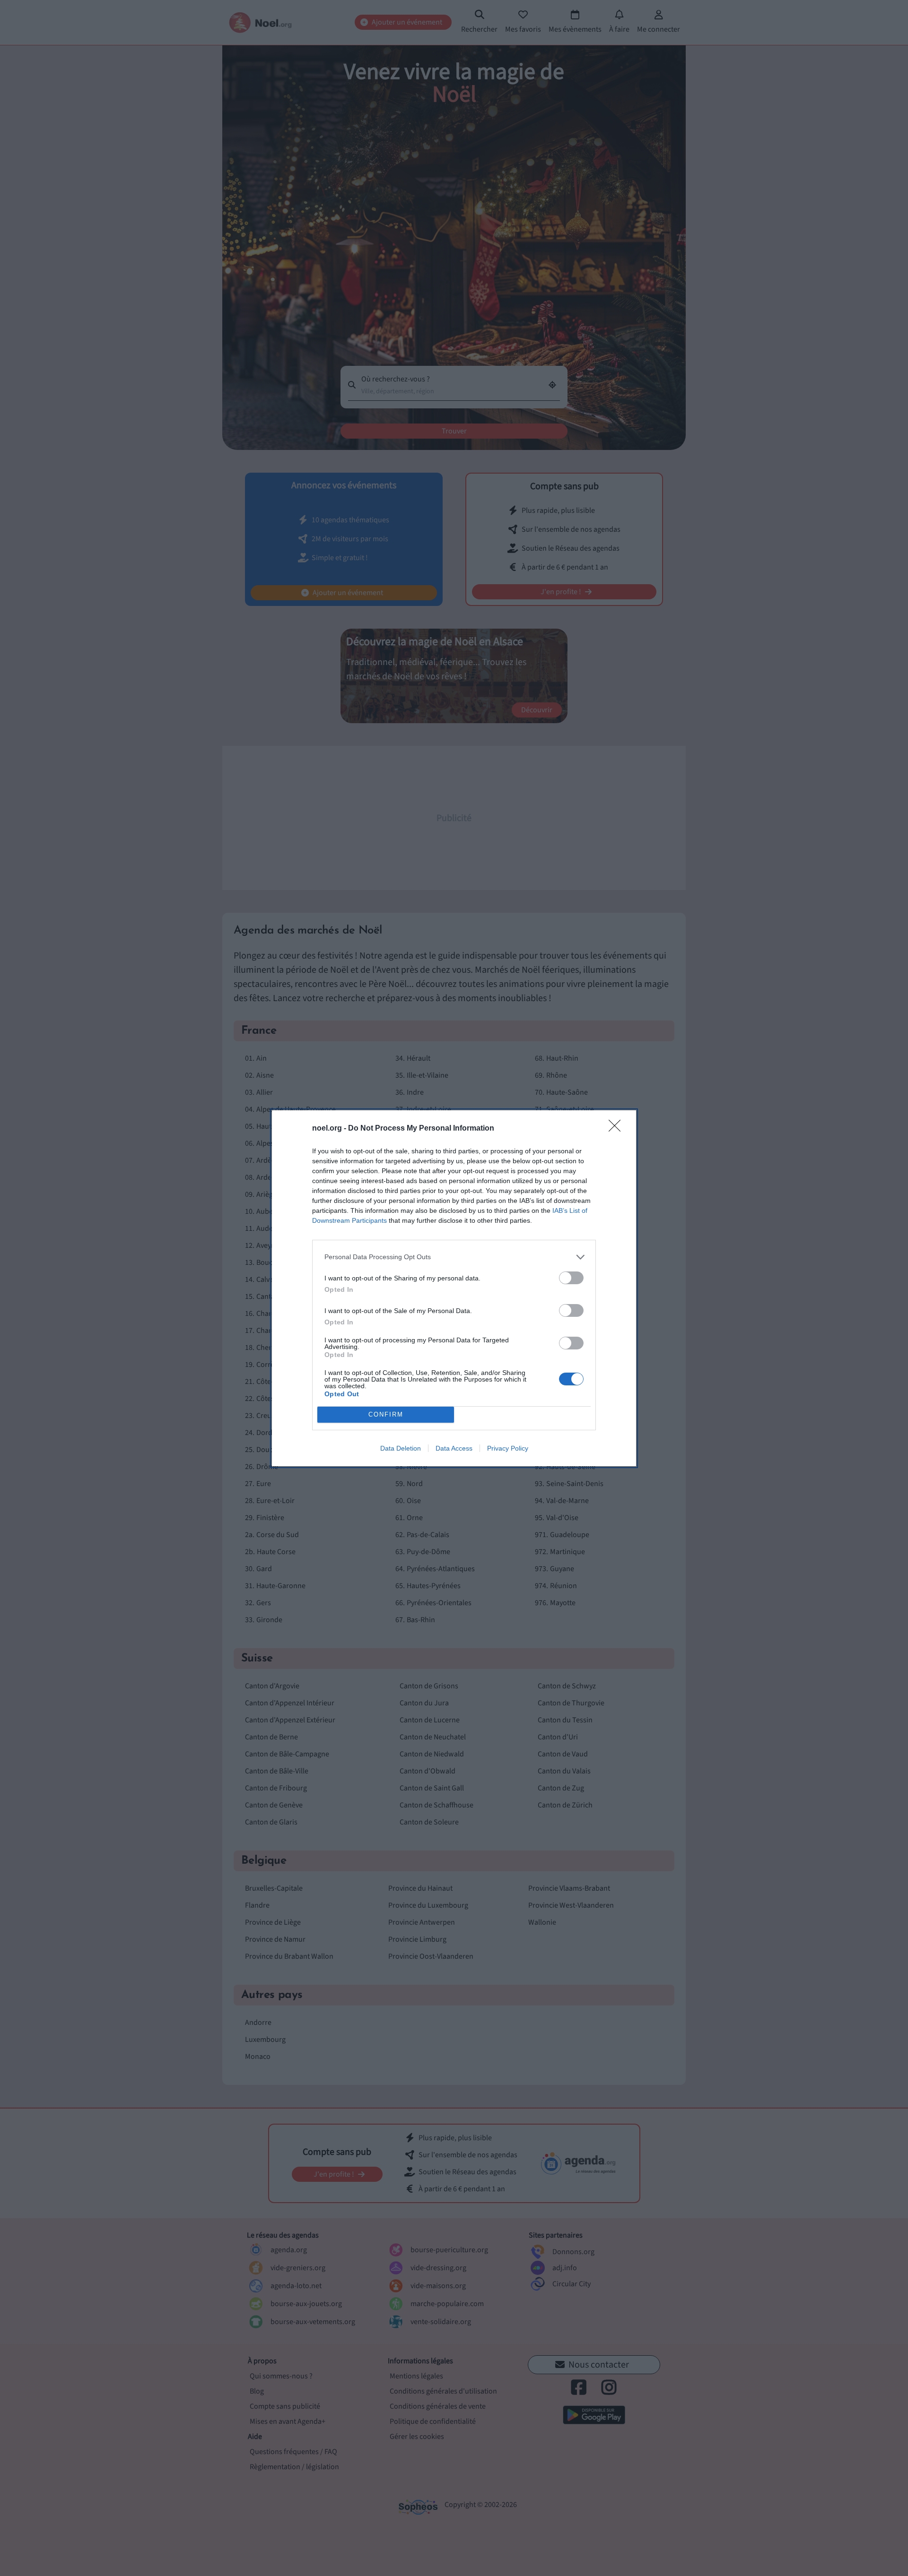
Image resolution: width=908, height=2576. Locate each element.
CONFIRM (386, 1414)
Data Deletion (401, 1448)
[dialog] (454, 1288)
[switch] (571, 1278)
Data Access (454, 1448)
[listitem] (454, 1257)
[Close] (618, 1129)
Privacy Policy (508, 1448)
